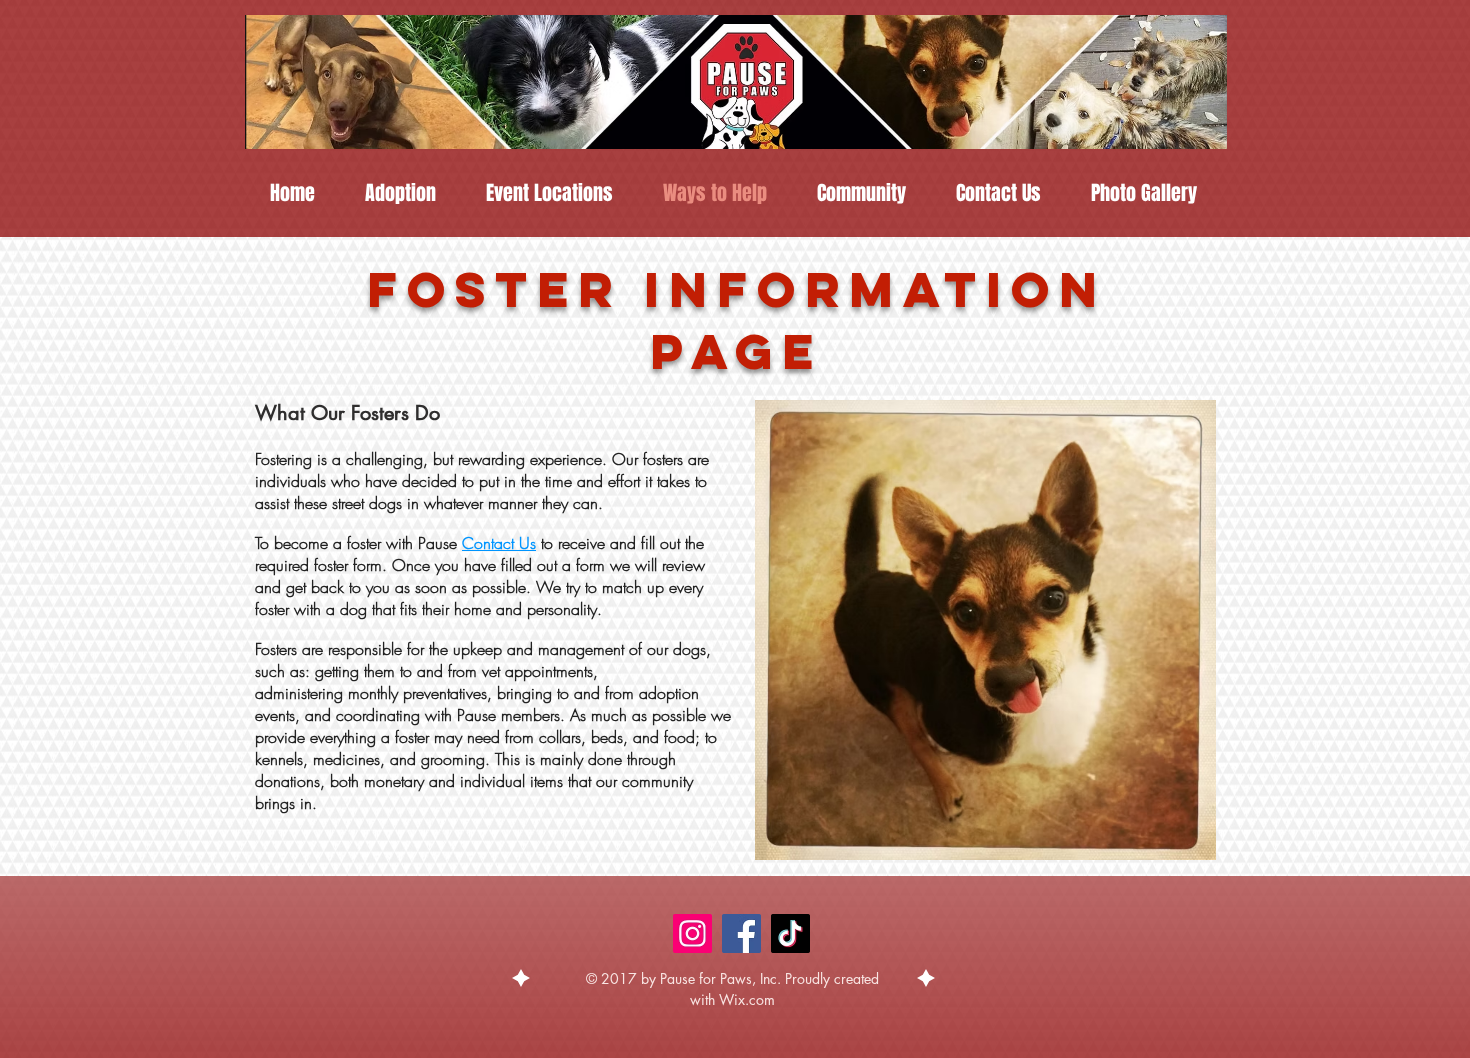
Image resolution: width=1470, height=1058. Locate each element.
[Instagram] (692, 933)
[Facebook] (741, 933)
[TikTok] (790, 933)
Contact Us (499, 543)
